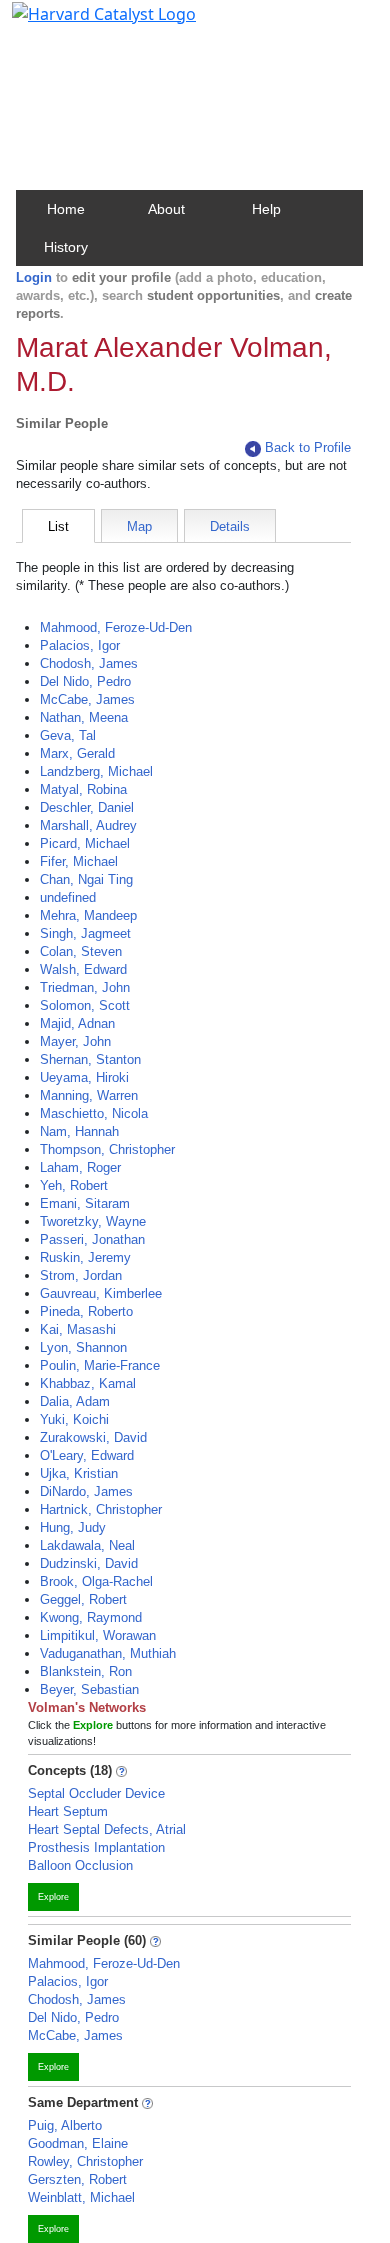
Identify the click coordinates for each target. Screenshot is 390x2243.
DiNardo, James (86, 1491)
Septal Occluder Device (96, 1793)
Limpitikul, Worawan (98, 1635)
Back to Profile (308, 447)
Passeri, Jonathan (92, 1239)
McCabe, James (87, 699)
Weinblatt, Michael (81, 2197)
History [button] (66, 247)
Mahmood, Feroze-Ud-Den (116, 627)
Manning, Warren (89, 1095)
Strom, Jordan (81, 1275)
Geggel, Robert (83, 1599)
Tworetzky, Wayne (93, 1221)
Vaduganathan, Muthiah (108, 1653)
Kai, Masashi (78, 1329)
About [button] (166, 209)
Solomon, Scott (85, 1005)
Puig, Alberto (65, 2125)
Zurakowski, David (93, 1437)
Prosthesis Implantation (96, 1847)
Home (66, 209)
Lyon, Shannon (83, 1347)
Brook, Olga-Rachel (96, 1581)
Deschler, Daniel (87, 807)
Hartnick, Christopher (101, 1509)
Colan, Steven (81, 951)
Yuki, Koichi (74, 1419)
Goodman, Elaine (78, 2143)
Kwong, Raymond (91, 1617)
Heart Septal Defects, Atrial (107, 1829)
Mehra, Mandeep (88, 915)
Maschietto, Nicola (94, 1113)
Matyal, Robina (83, 789)
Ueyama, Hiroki (84, 1077)
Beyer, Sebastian (89, 1689)
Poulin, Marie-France (100, 1365)
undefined (68, 897)
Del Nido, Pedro (85, 681)
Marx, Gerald (77, 753)
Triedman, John (85, 987)
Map (139, 526)
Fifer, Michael (79, 861)
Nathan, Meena (84, 717)
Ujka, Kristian (79, 1473)
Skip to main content (83, 24)
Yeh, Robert (74, 1185)
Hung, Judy (73, 1527)
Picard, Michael (85, 843)
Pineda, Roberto (86, 1311)
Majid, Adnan (77, 1023)
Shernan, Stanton (90, 1059)
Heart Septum (68, 1811)
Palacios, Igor (80, 645)
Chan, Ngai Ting (86, 879)
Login (34, 277)
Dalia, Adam (75, 1401)
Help (266, 209)
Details (230, 526)
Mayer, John (75, 1041)
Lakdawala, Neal (87, 1545)
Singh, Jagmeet (85, 933)
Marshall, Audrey (88, 825)
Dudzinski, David (89, 1563)
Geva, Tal (68, 735)
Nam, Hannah (79, 1131)
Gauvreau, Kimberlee (101, 1293)
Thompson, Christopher (107, 1149)
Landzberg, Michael (96, 771)
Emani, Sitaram (85, 1203)
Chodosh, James (89, 663)
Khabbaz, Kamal (88, 1383)
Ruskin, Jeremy (85, 1257)
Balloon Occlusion (80, 1865)
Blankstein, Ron (86, 1671)
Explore (53, 1897)
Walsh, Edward (83, 969)
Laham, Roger (80, 1167)
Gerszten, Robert (77, 2179)
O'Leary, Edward (87, 1455)
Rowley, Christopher (85, 2161)
